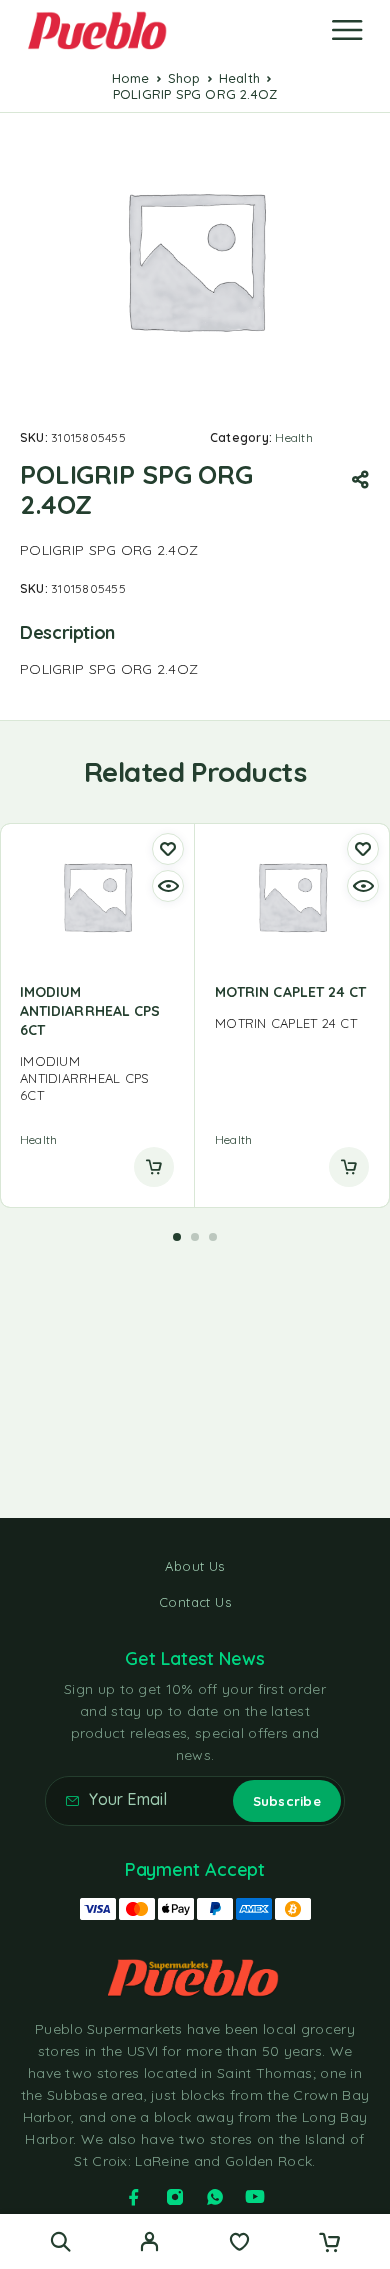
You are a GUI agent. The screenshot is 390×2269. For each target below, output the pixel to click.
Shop (184, 78)
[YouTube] (255, 2197)
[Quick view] (168, 886)
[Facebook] (134, 2197)
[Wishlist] (239, 2244)
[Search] (60, 2241)
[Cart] (329, 2244)
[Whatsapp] (215, 2197)
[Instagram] (175, 2197)
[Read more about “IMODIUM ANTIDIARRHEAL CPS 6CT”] (154, 1167)
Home (131, 78)
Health (239, 78)
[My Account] (149, 2244)
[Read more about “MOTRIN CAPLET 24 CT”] (349, 1167)
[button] (177, 1237)
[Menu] (347, 30)
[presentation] (97, 1078)
